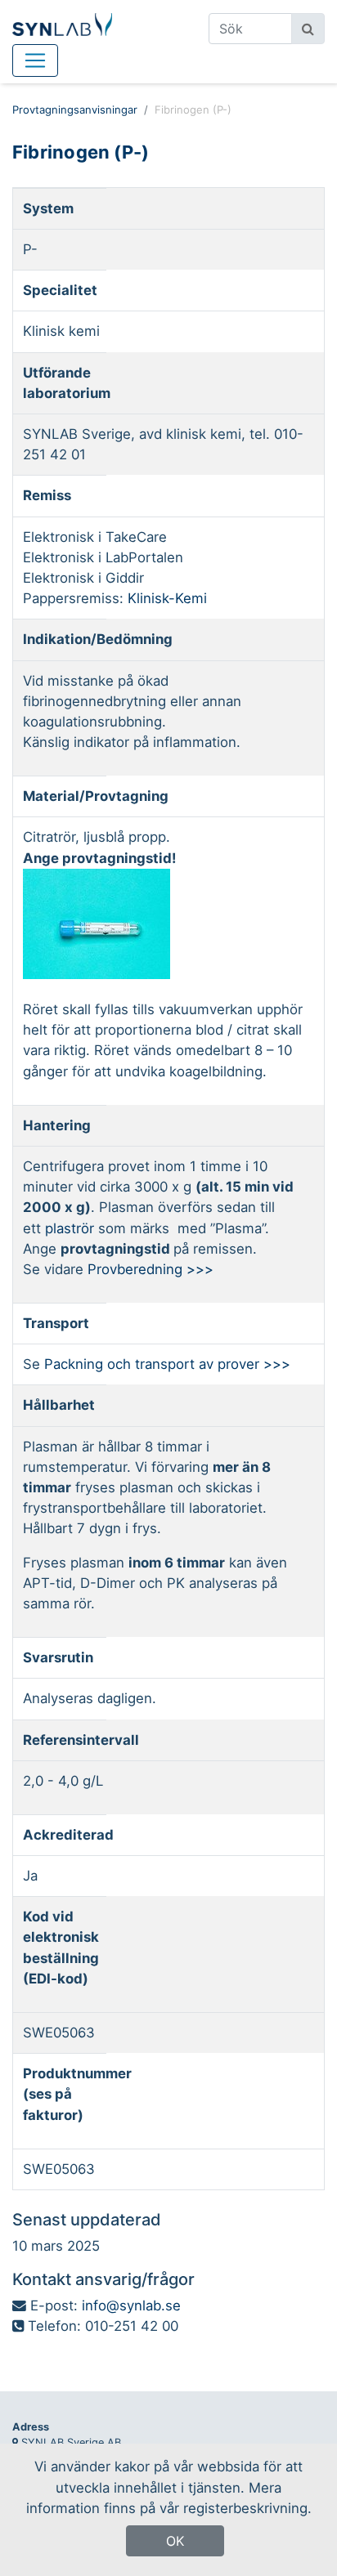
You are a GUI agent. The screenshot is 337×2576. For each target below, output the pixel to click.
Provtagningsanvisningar (75, 110)
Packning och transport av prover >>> (167, 1364)
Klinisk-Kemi (167, 598)
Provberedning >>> (151, 1269)
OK (175, 2541)
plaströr (72, 1228)
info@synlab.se (131, 2305)
